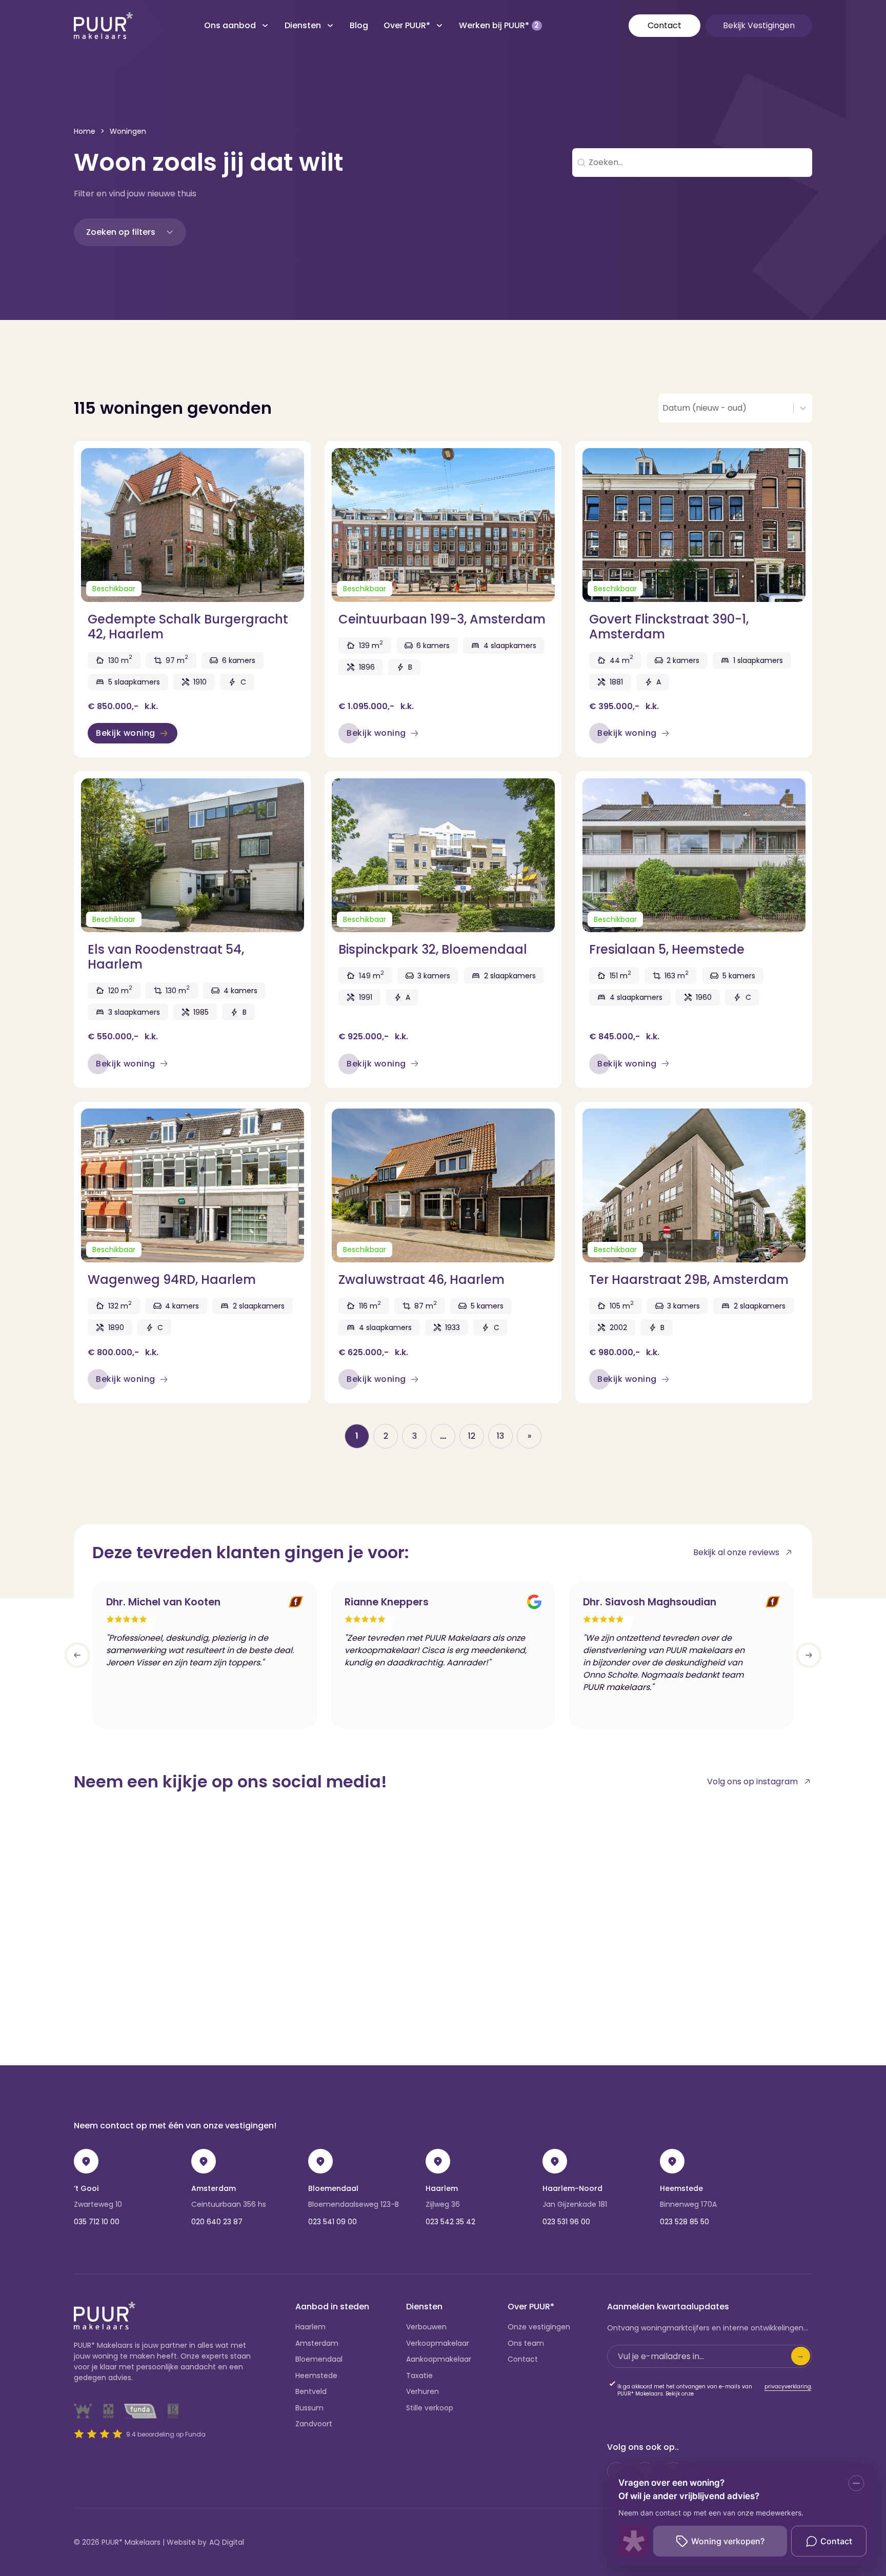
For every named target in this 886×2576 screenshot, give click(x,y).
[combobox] (726, 408)
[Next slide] (809, 1655)
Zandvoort (314, 2424)
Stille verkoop (430, 2408)
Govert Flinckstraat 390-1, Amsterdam (669, 627)
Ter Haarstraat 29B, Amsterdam (689, 1280)
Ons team (526, 2343)
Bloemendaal (333, 2188)
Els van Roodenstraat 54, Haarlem (166, 957)
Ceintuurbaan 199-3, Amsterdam (442, 619)
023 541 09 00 (333, 2222)
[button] (130, 232)
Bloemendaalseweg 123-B (354, 2204)
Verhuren (422, 2391)
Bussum (309, 2408)
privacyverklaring (788, 2387)
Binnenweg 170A (688, 2204)
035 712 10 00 (97, 2222)
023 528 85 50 (684, 2222)
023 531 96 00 (566, 2222)
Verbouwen (426, 2327)
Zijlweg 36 (443, 2204)
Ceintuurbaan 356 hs (229, 2204)
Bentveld (311, 2391)
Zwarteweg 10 (98, 2204)
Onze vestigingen (539, 2327)
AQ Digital (227, 2542)
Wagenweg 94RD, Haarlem (172, 1280)
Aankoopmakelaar (439, 2359)
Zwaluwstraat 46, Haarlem (421, 1280)
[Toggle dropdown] (265, 26)
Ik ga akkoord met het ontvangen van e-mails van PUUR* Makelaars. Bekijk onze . (715, 2390)
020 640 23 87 (217, 2222)
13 (500, 1436)
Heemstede (681, 2188)
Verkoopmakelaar (438, 2343)
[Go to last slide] (77, 1655)
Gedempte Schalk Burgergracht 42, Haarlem (188, 627)
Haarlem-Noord (572, 2188)
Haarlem (442, 2188)
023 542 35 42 (450, 2222)
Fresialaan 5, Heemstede (667, 949)
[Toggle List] (803, 408)
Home (85, 131)
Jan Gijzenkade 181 (575, 2204)
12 (472, 1436)
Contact (664, 25)
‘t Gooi (86, 2188)
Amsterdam (214, 2188)
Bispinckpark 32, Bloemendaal (433, 949)
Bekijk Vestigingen (759, 25)
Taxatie (419, 2376)
